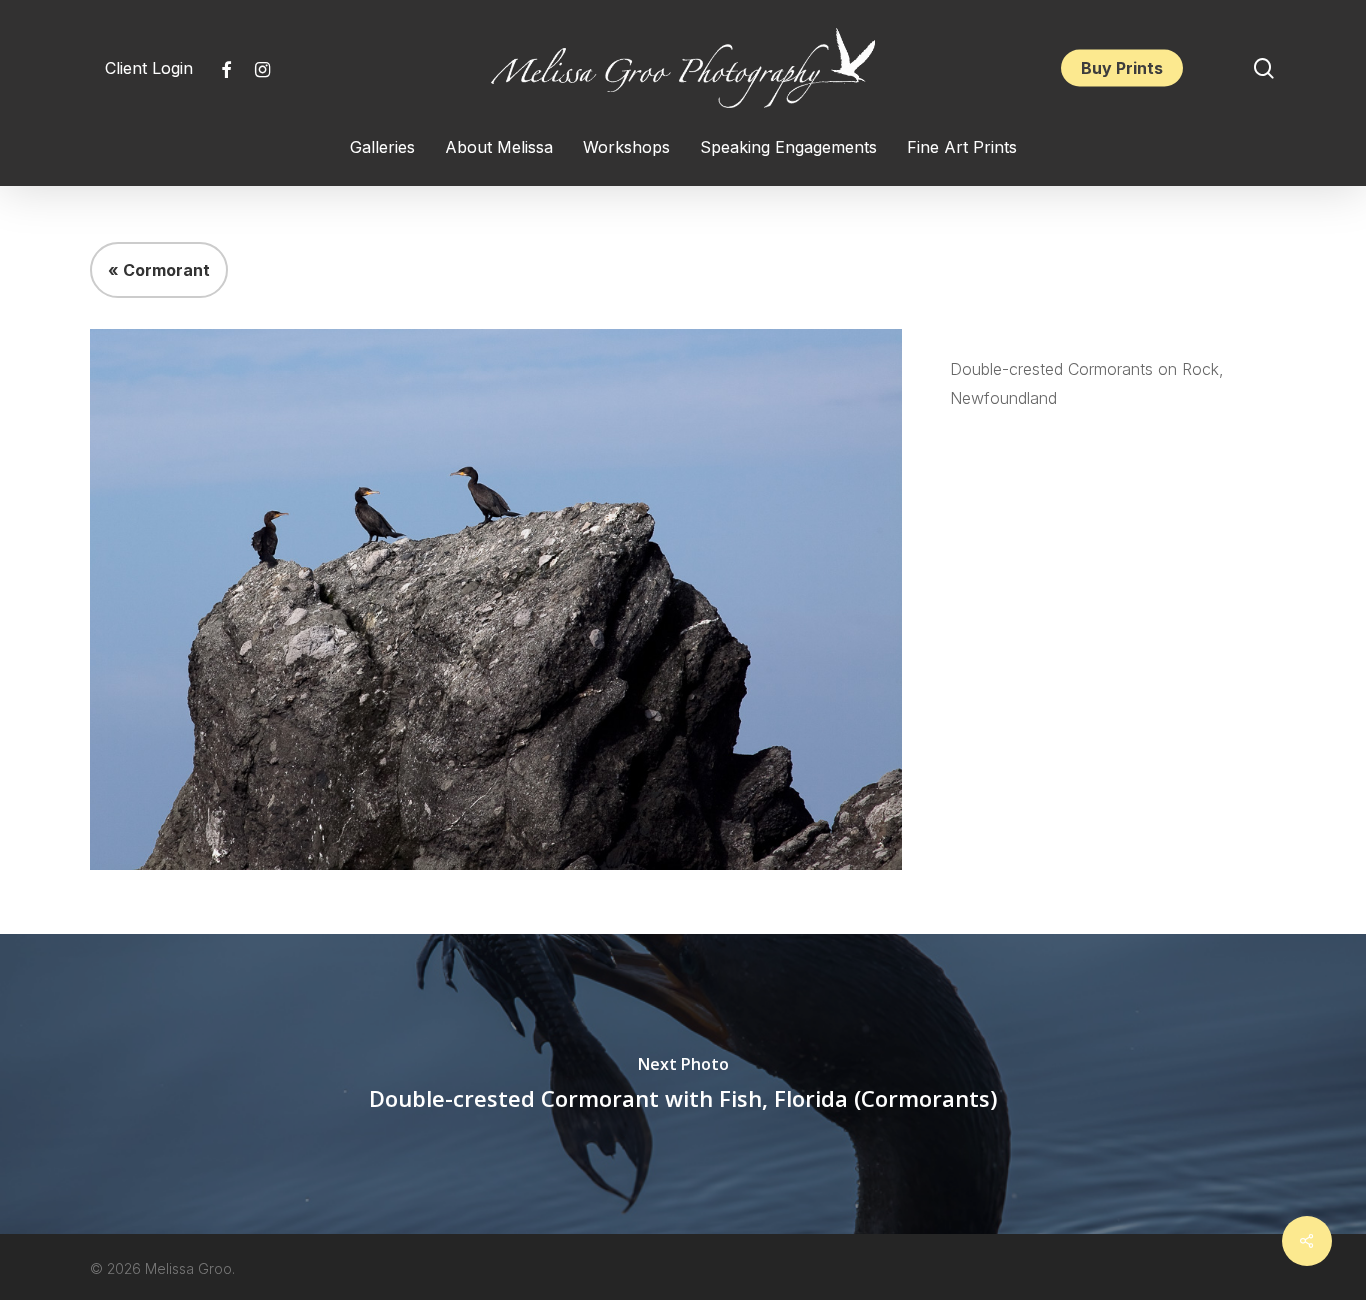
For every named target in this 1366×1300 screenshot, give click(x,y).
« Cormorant (159, 270)
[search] (1264, 68)
